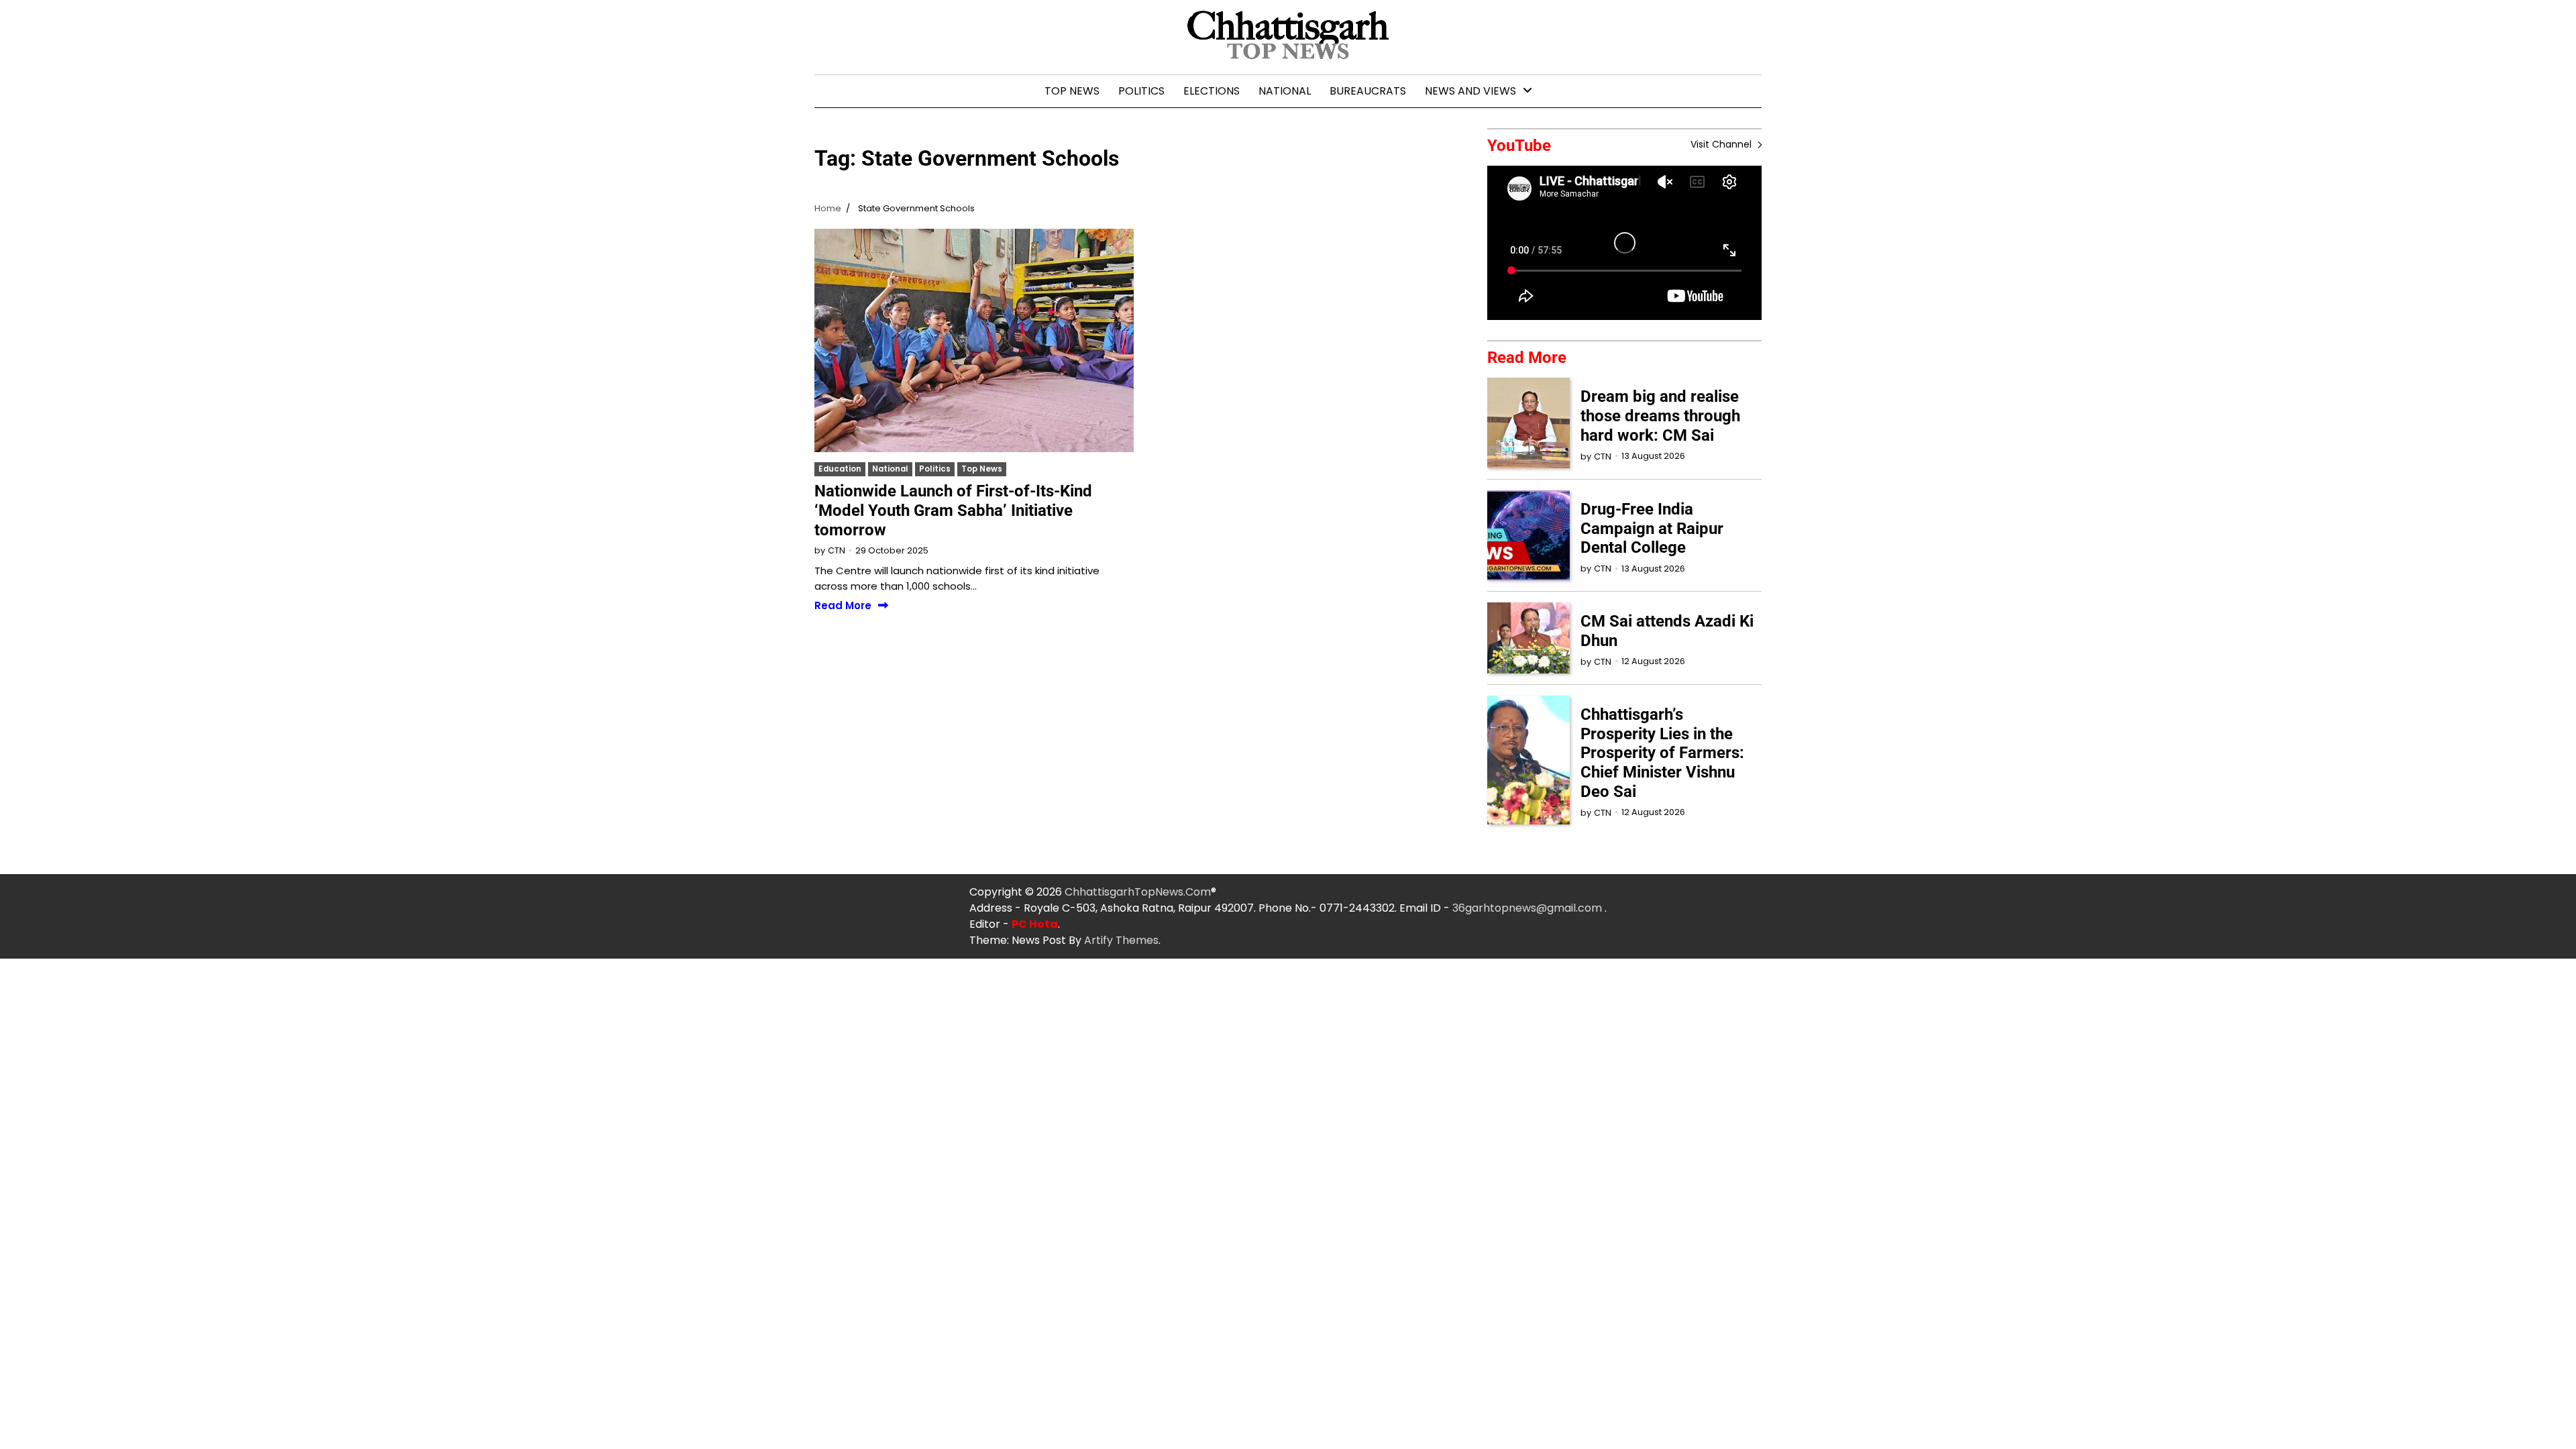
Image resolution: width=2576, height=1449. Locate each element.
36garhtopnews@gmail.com (1528, 908)
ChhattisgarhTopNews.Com (1138, 892)
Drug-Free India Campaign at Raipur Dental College (1652, 529)
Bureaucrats (1368, 91)
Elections (1212, 91)
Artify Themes (1121, 940)
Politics (1141, 91)
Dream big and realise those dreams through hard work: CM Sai (1660, 416)
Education (840, 469)
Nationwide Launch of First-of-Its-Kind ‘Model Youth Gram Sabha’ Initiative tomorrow (953, 511)
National (1285, 91)
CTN (837, 550)
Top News (1072, 91)
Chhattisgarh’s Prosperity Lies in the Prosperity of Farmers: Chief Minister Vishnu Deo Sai (1662, 753)
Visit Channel (1722, 144)
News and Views (1470, 91)
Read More (843, 606)
